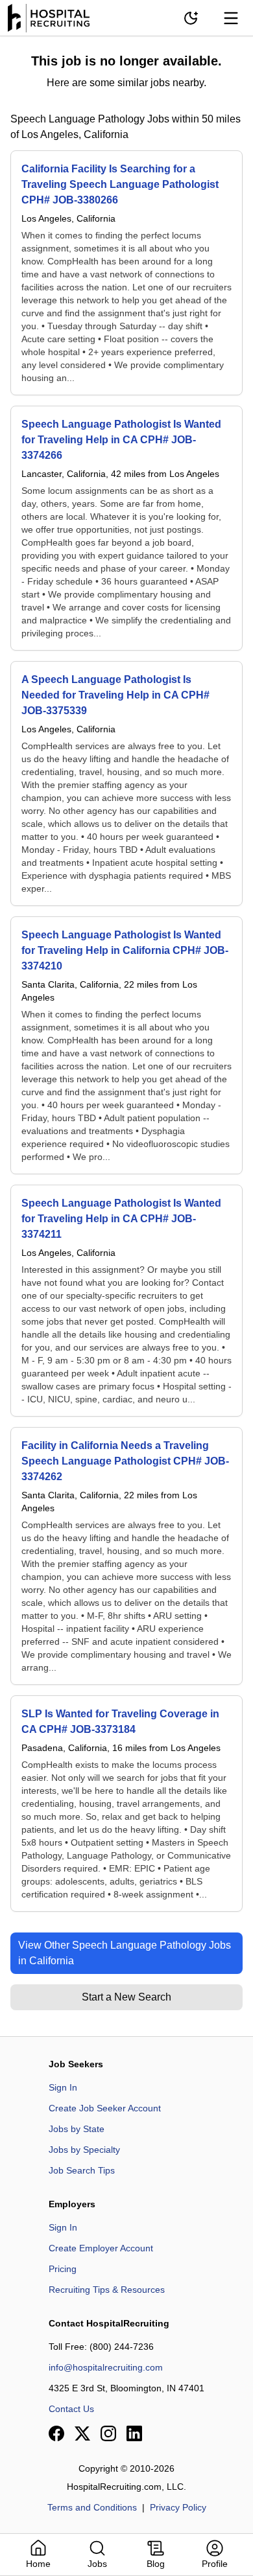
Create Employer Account (101, 2248)
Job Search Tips (82, 2170)
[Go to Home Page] (49, 18)
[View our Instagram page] (108, 2433)
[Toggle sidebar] (231, 18)
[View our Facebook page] (56, 2433)
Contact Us (71, 2409)
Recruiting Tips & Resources (107, 2290)
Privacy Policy (178, 2507)
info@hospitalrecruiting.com (106, 2367)
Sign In (63, 2087)
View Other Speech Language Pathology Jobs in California (125, 1953)
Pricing (63, 2269)
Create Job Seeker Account (105, 2108)
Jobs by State (77, 2129)
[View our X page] (82, 2433)
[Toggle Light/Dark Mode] (191, 18)
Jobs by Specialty (84, 2150)
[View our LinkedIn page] (134, 2433)
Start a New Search (126, 1997)
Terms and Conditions (92, 2507)
